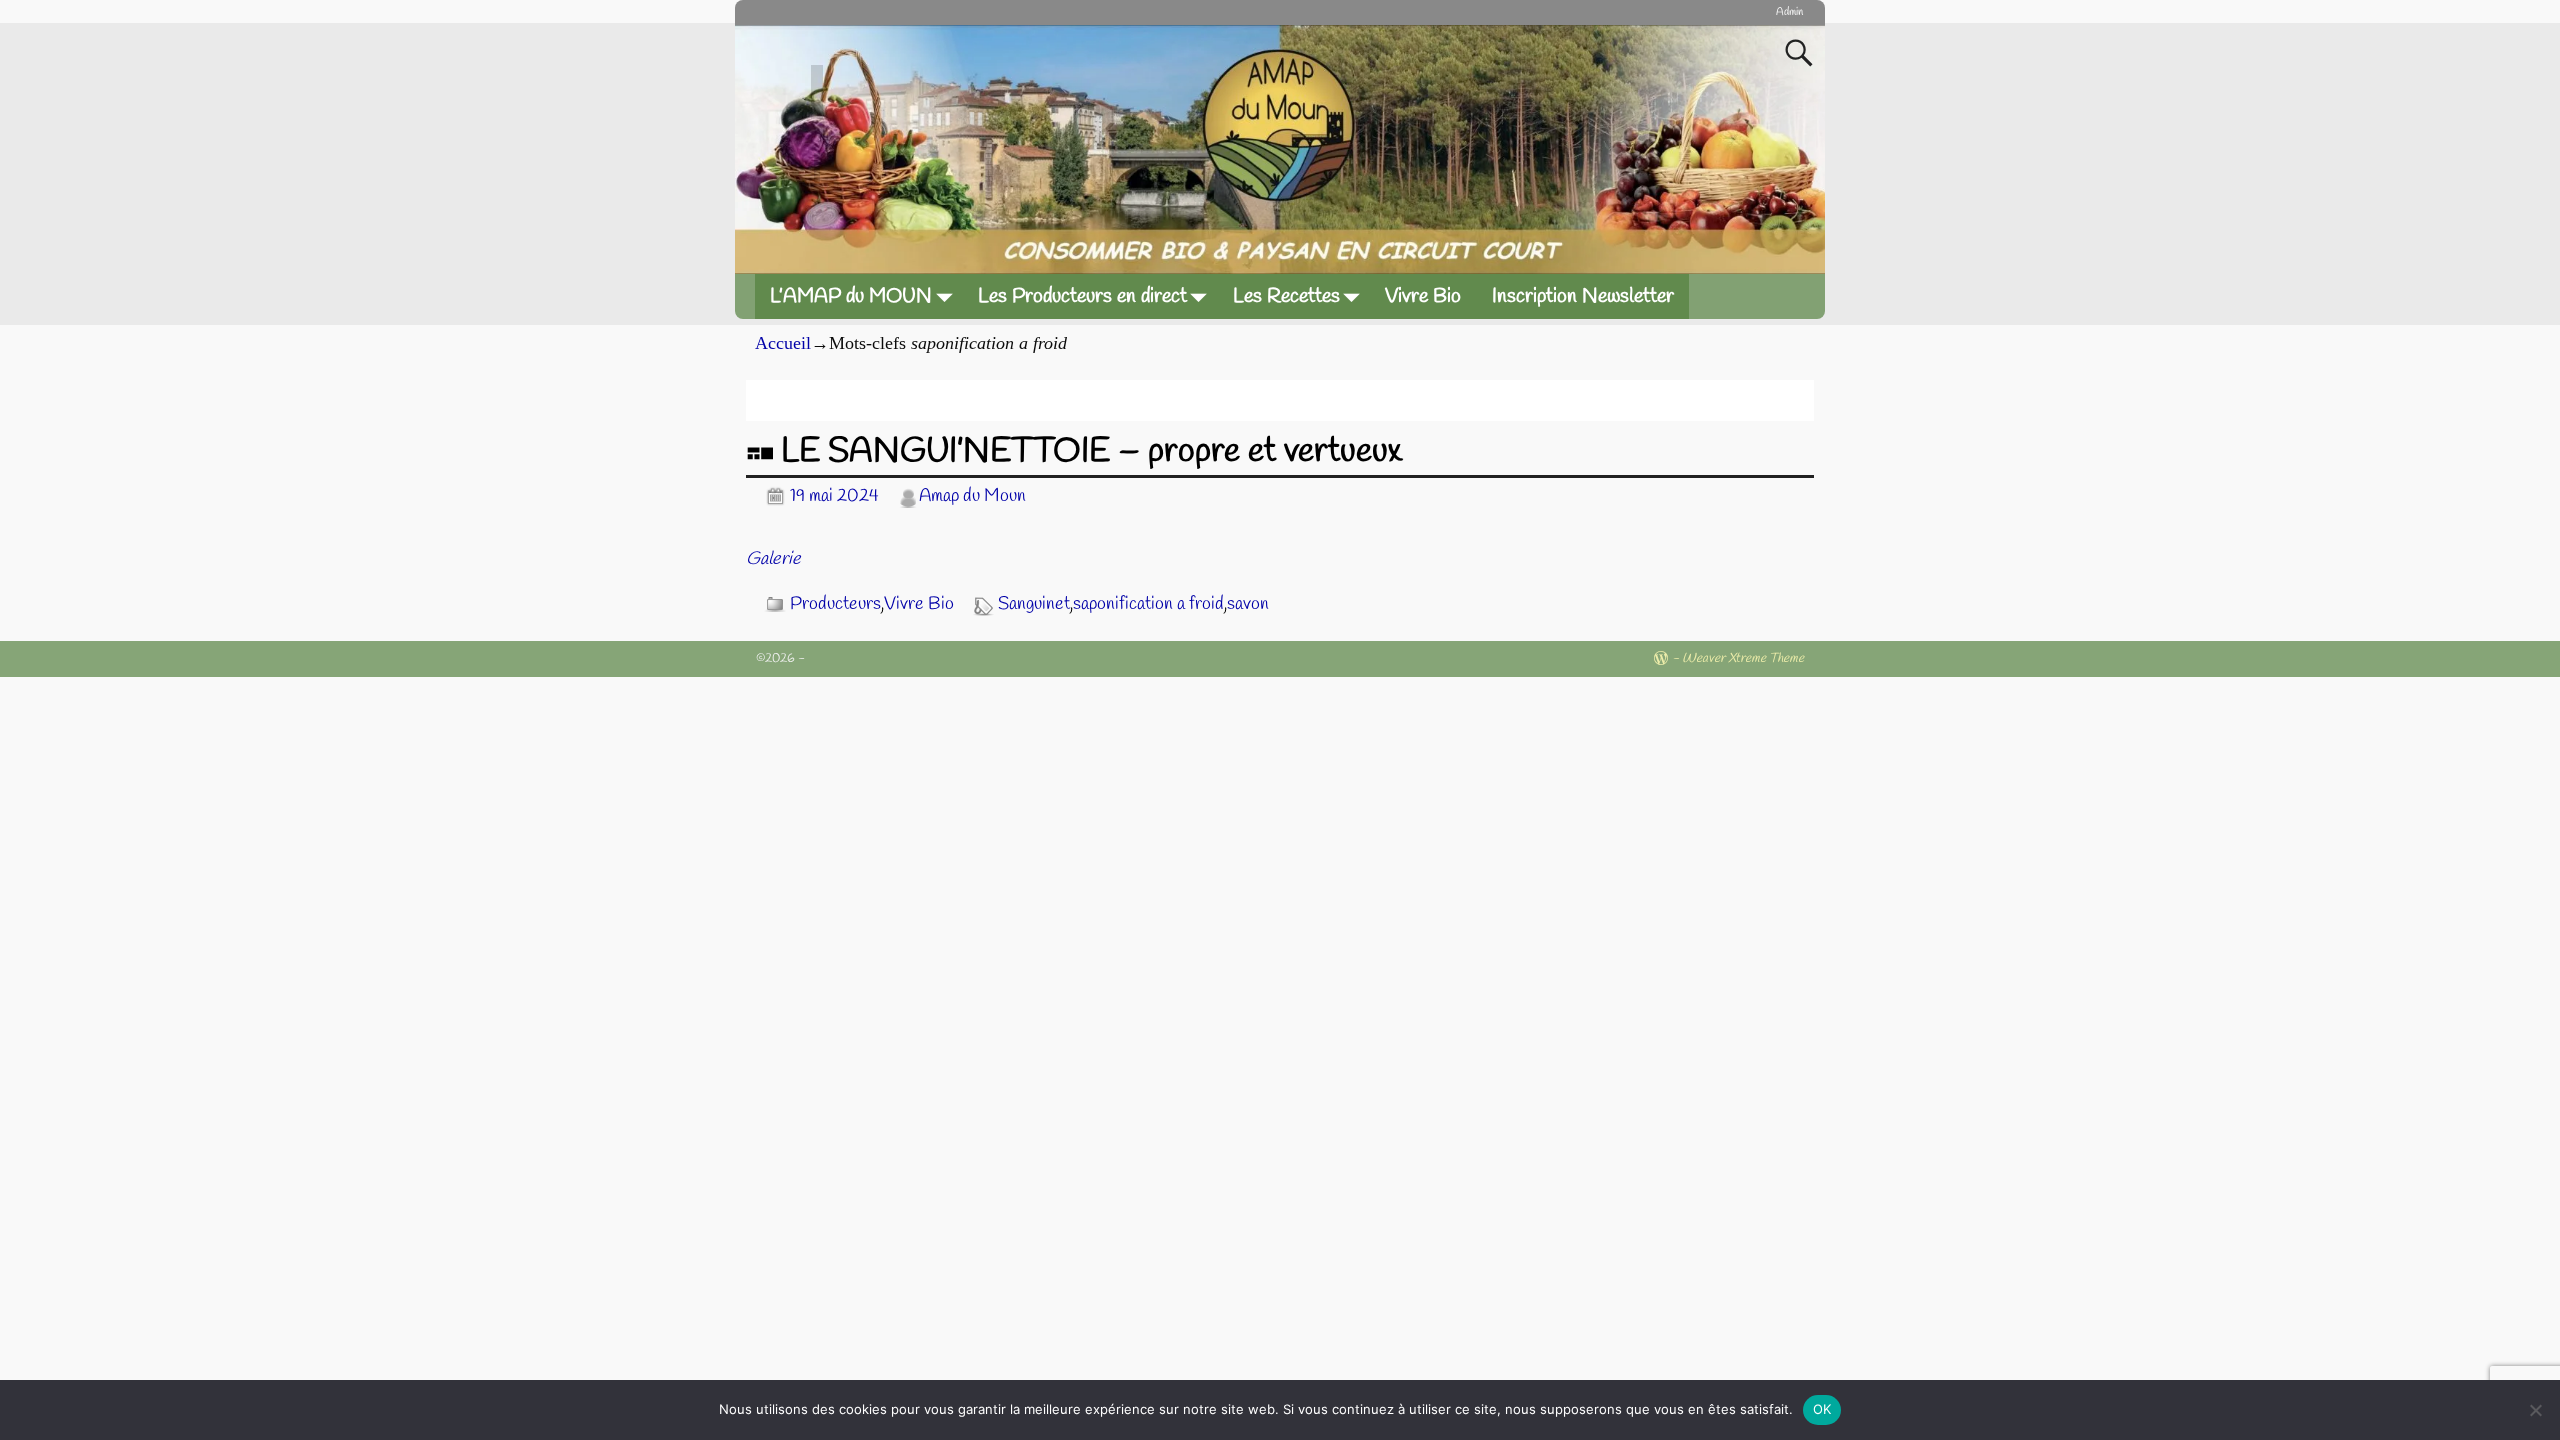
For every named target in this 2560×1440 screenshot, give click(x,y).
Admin (1789, 12)
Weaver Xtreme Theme (1743, 658)
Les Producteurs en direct (1082, 296)
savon (1248, 604)
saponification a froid (1148, 604)
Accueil (783, 343)
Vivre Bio (1423, 296)
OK (1822, 1409)
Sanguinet (1034, 604)
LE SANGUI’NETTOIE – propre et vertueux (1091, 452)
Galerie (773, 559)
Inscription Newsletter (1583, 296)
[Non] (2535, 1410)
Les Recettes (1286, 296)
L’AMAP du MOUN (851, 296)
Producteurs (835, 604)
